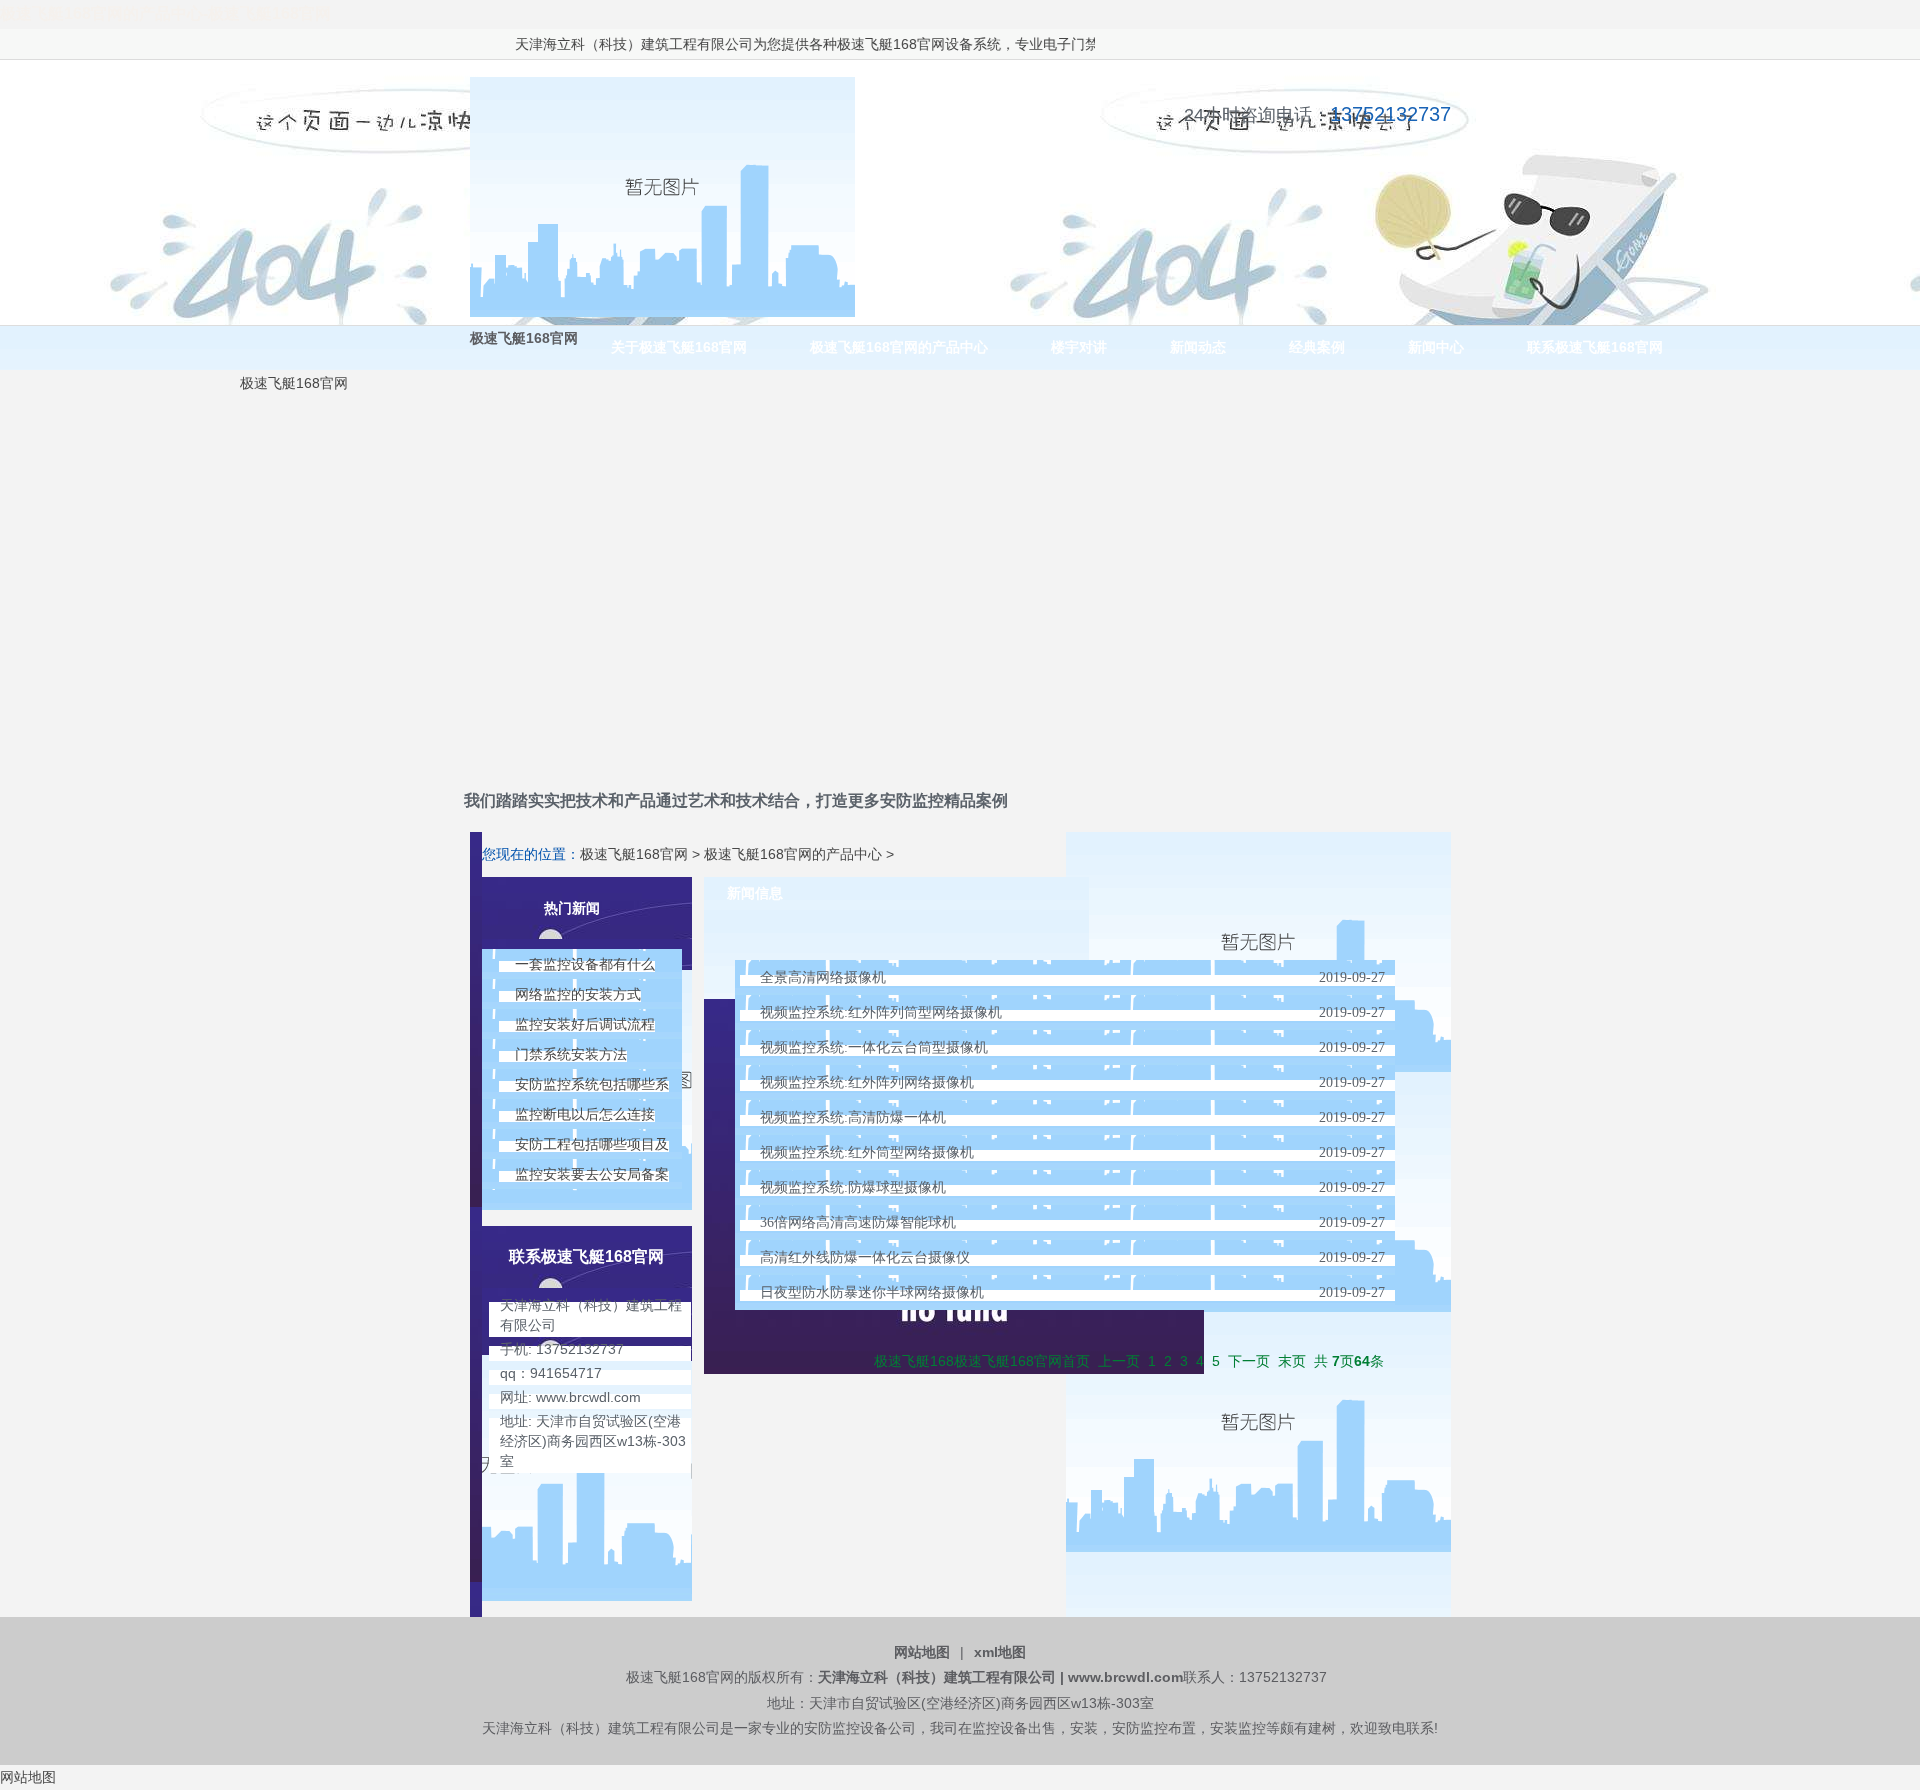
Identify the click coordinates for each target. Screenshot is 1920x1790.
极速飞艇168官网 (858, 44)
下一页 (1249, 1361)
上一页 (1119, 1361)
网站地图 (922, 1652)
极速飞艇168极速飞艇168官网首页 (982, 1361)
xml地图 (1000, 1652)
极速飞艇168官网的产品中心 (793, 854)
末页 (1292, 1361)
